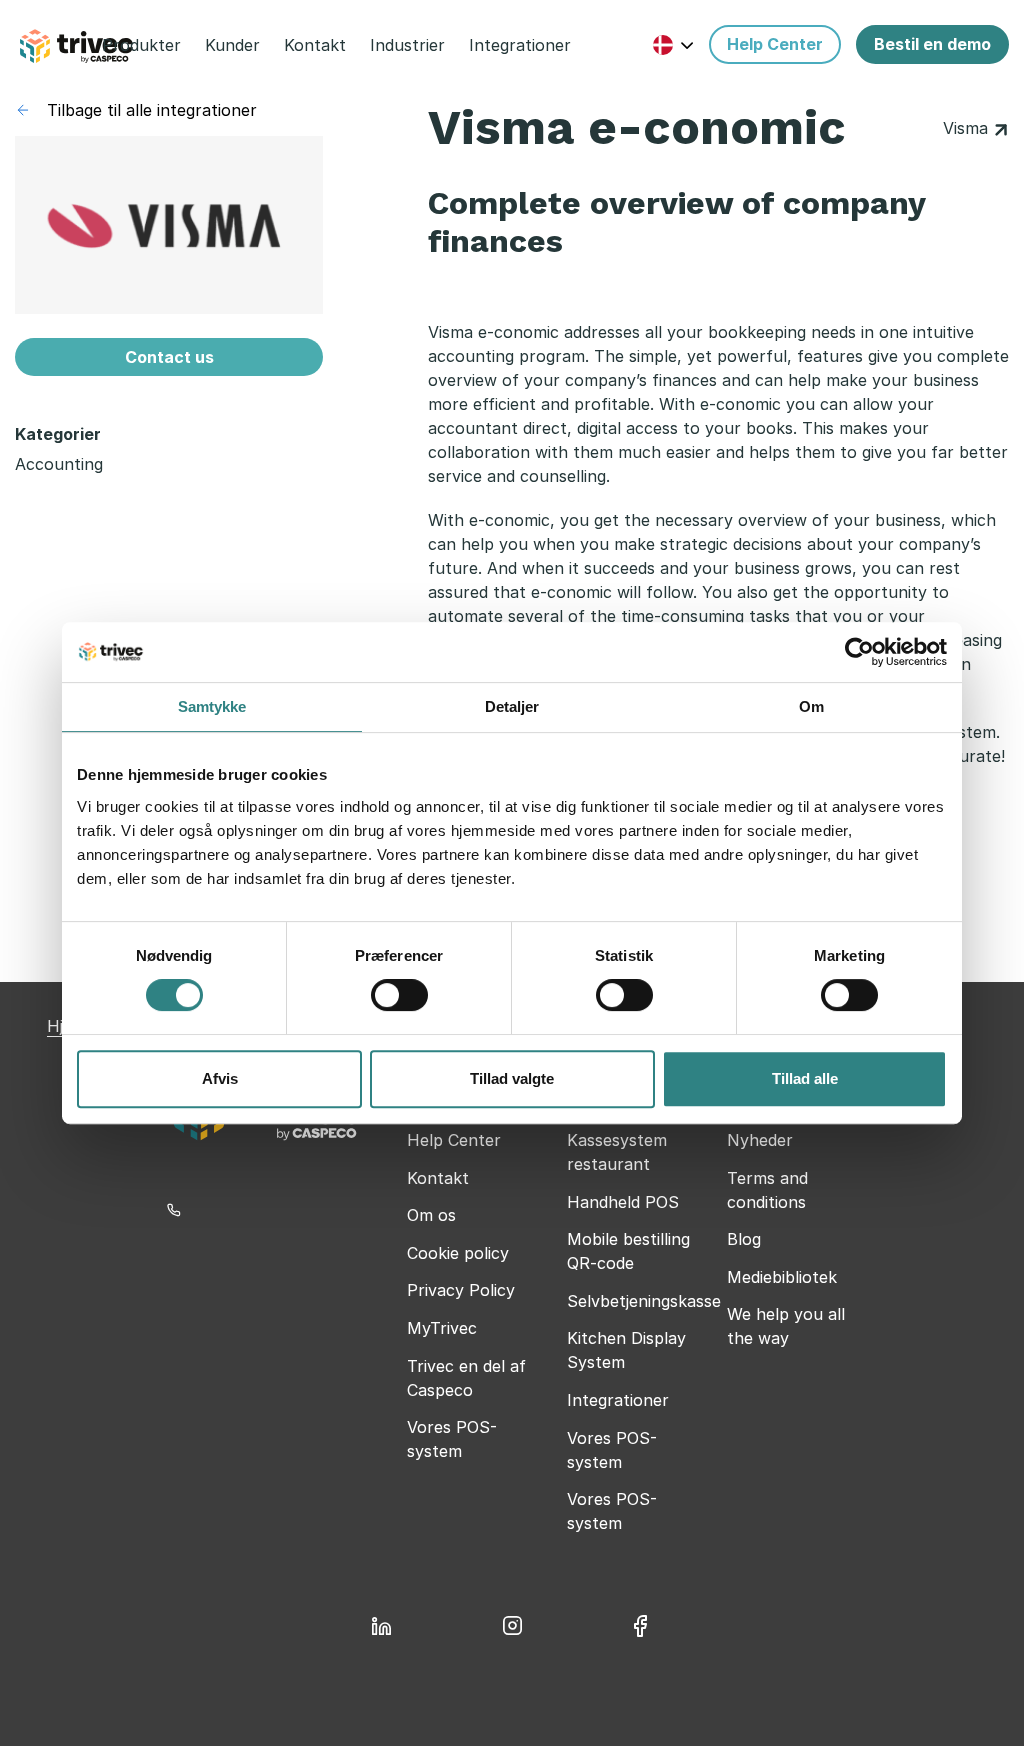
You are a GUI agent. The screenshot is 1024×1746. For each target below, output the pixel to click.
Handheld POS (623, 1202)
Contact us (169, 357)
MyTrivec (442, 1328)
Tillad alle (805, 1078)
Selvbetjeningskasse (644, 1301)
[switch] (399, 995)
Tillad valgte (512, 1078)
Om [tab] (811, 706)
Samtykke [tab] (212, 706)
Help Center (454, 1140)
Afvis (220, 1078)
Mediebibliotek (782, 1277)
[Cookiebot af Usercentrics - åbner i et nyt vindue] (859, 652)
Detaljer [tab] (512, 706)
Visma (968, 128)
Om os (431, 1215)
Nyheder (760, 1140)
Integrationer (618, 1400)
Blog (744, 1239)
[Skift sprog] (673, 44)
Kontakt (438, 1178)
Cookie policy (458, 1253)
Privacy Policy (461, 1290)
